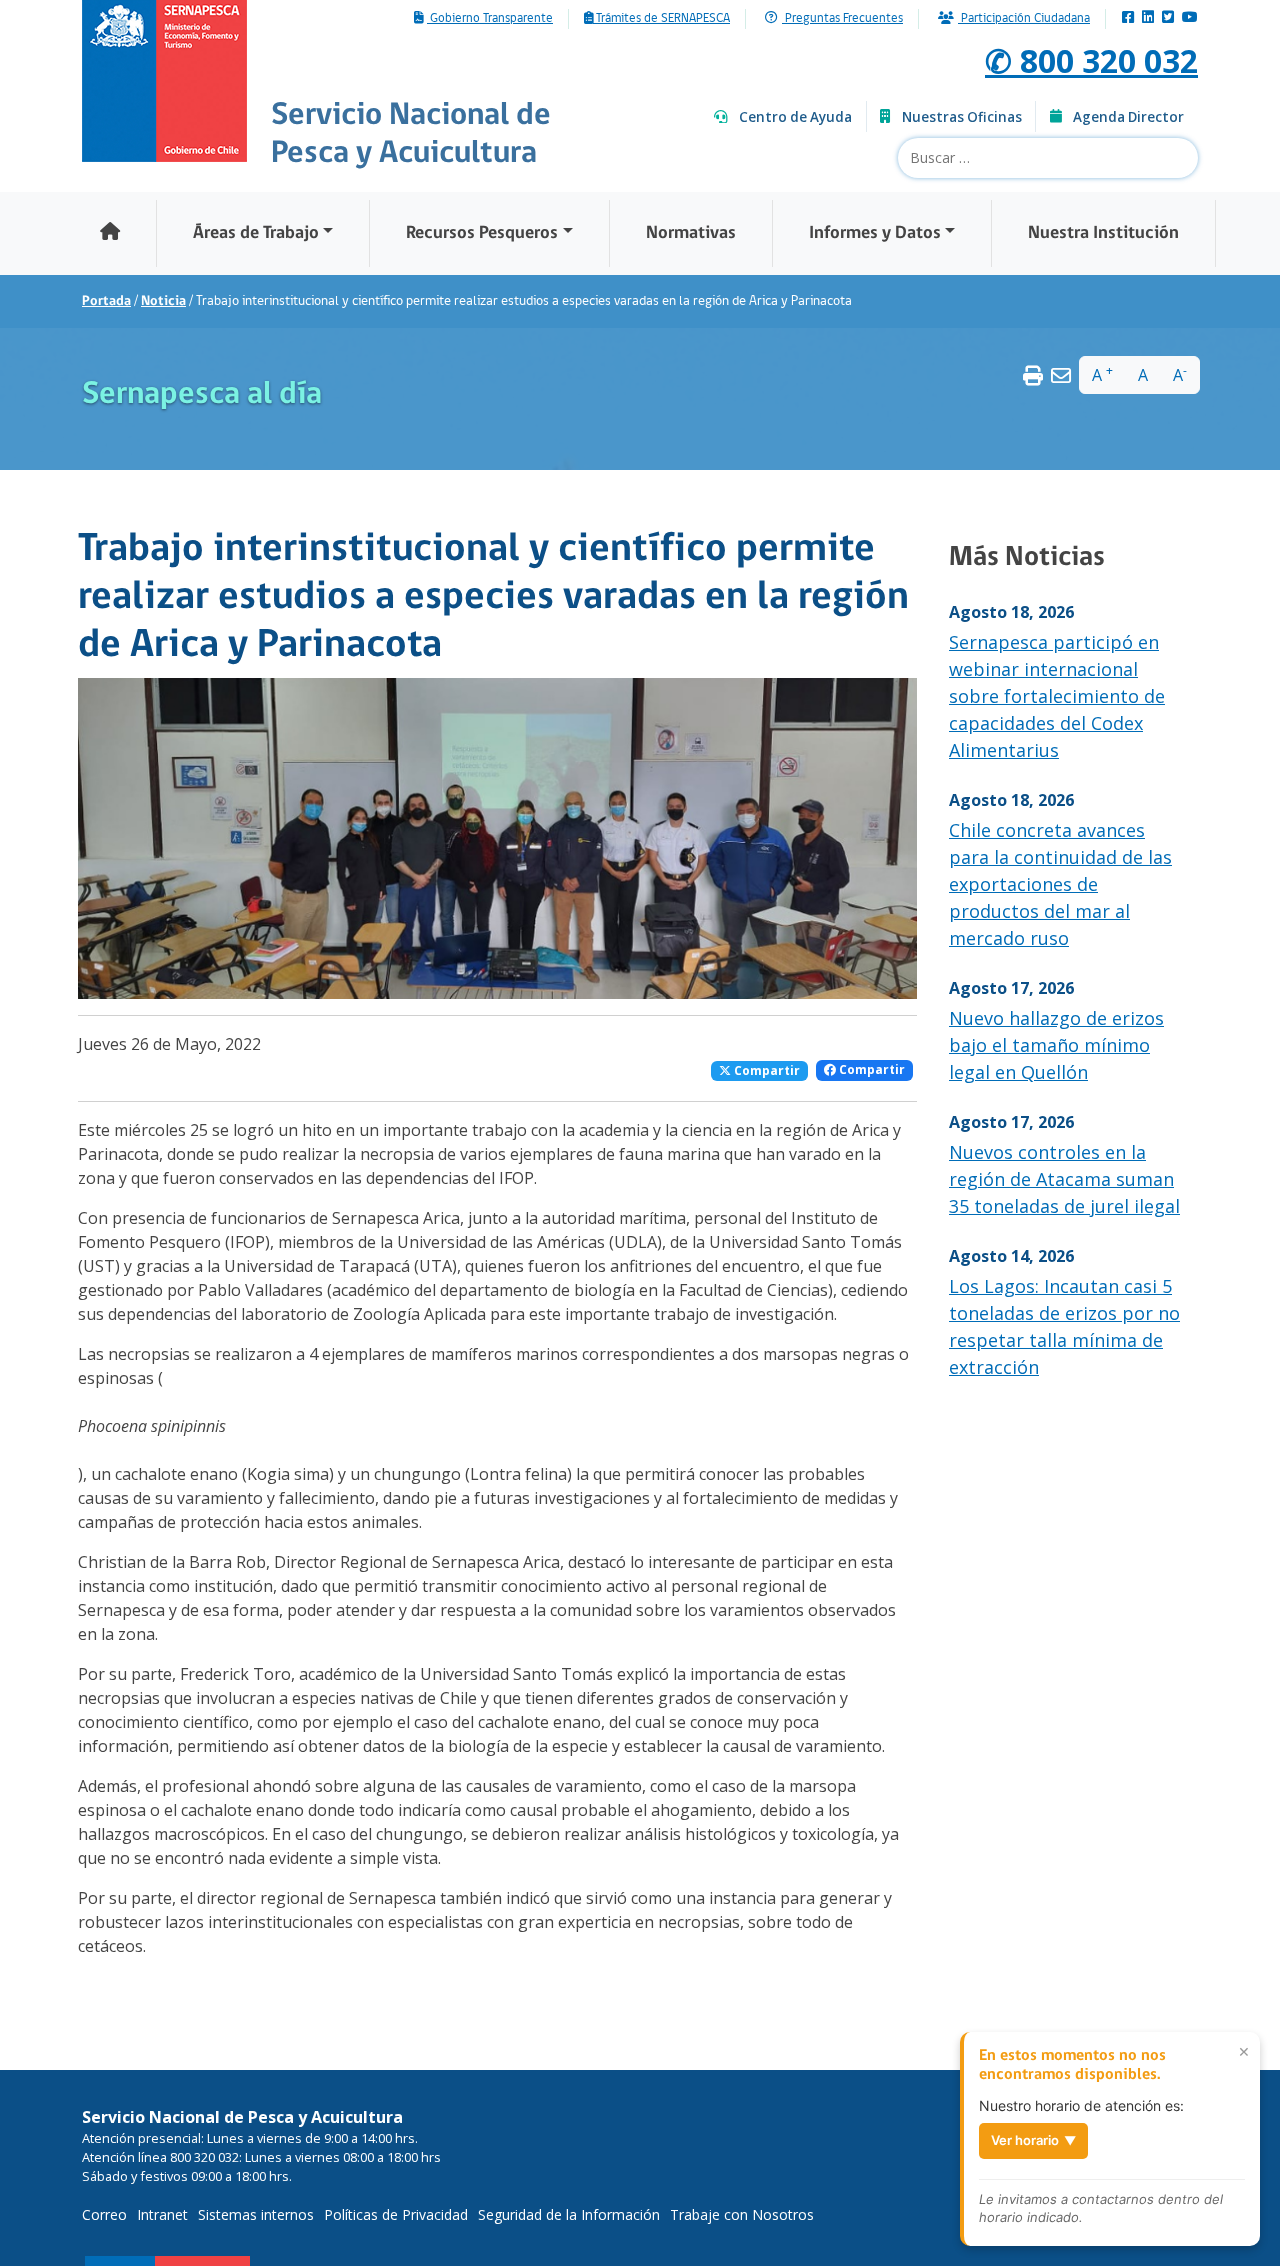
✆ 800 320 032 (1091, 60)
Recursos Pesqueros (482, 233)
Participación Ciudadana (1024, 19)
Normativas (691, 233)
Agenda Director (1128, 117)
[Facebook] (1128, 18)
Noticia (163, 301)
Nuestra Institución (1103, 233)
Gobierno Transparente (490, 19)
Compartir (765, 1070)
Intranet (162, 2214)
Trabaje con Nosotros (742, 2214)
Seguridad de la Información (569, 2214)
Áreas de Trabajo (256, 233)
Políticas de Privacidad (396, 2214)
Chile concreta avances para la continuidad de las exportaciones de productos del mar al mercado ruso (1060, 884)
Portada (106, 301)
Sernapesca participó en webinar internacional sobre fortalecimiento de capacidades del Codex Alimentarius (1057, 696)
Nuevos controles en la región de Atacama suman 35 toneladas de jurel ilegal (1064, 1179)
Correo (104, 2214)
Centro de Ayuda (795, 117)
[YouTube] (1190, 18)
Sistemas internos (256, 2214)
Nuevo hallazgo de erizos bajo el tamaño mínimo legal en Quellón (1056, 1045)
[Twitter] (1168, 18)
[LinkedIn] (1148, 18)
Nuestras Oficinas (962, 117)
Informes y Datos (875, 233)
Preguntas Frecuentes (842, 19)
